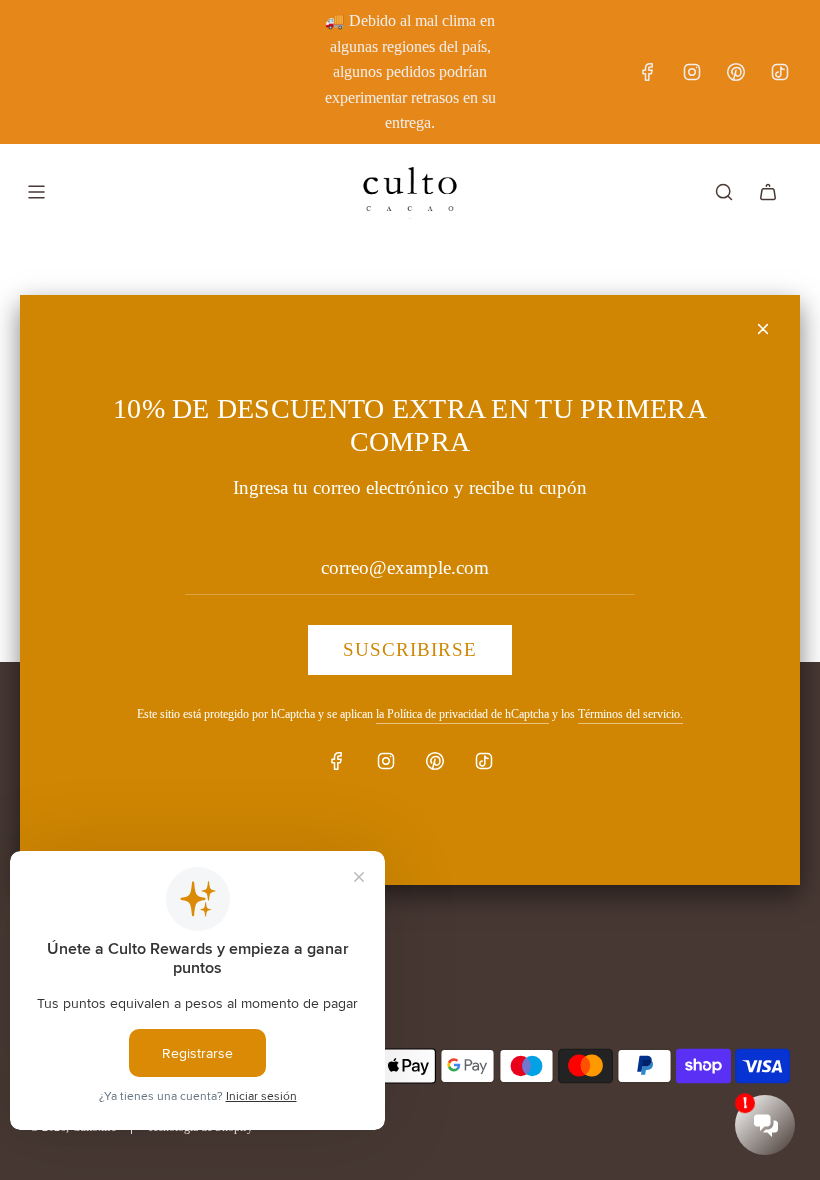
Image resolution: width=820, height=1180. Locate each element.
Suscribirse (410, 649)
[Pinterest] (435, 761)
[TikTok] (484, 761)
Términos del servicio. (630, 714)
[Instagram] (386, 761)
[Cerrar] (763, 329)
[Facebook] (337, 761)
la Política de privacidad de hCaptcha (462, 714)
